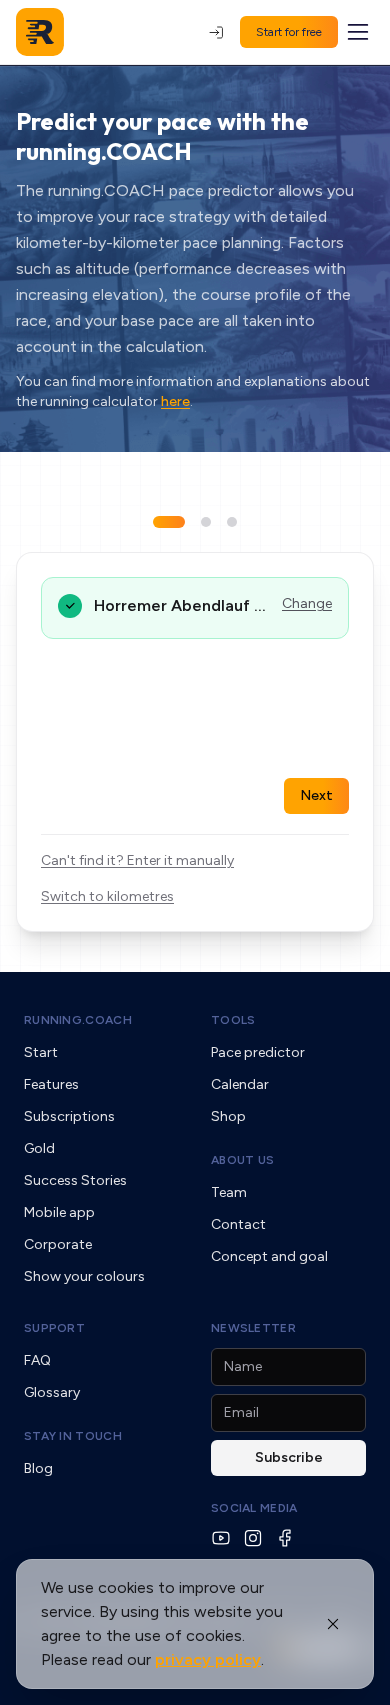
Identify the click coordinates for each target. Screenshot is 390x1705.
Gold (39, 1148)
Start (41, 1052)
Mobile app (59, 1212)
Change (307, 603)
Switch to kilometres (107, 896)
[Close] (333, 1624)
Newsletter (253, 1328)
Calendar (240, 1084)
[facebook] (285, 1538)
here (175, 401)
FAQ (37, 1360)
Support (54, 1328)
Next (316, 795)
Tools (233, 1020)
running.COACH (78, 1020)
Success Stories (75, 1180)
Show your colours (84, 1276)
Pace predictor (258, 1052)
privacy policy (208, 1659)
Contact (238, 1224)
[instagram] (253, 1538)
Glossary (52, 1392)
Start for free (289, 32)
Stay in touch (73, 1436)
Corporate (58, 1244)
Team (229, 1192)
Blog (38, 1468)
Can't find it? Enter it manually (137, 860)
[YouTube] (221, 1538)
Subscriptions (69, 1116)
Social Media (254, 1508)
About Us (242, 1160)
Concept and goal (269, 1256)
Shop (228, 1116)
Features (51, 1084)
